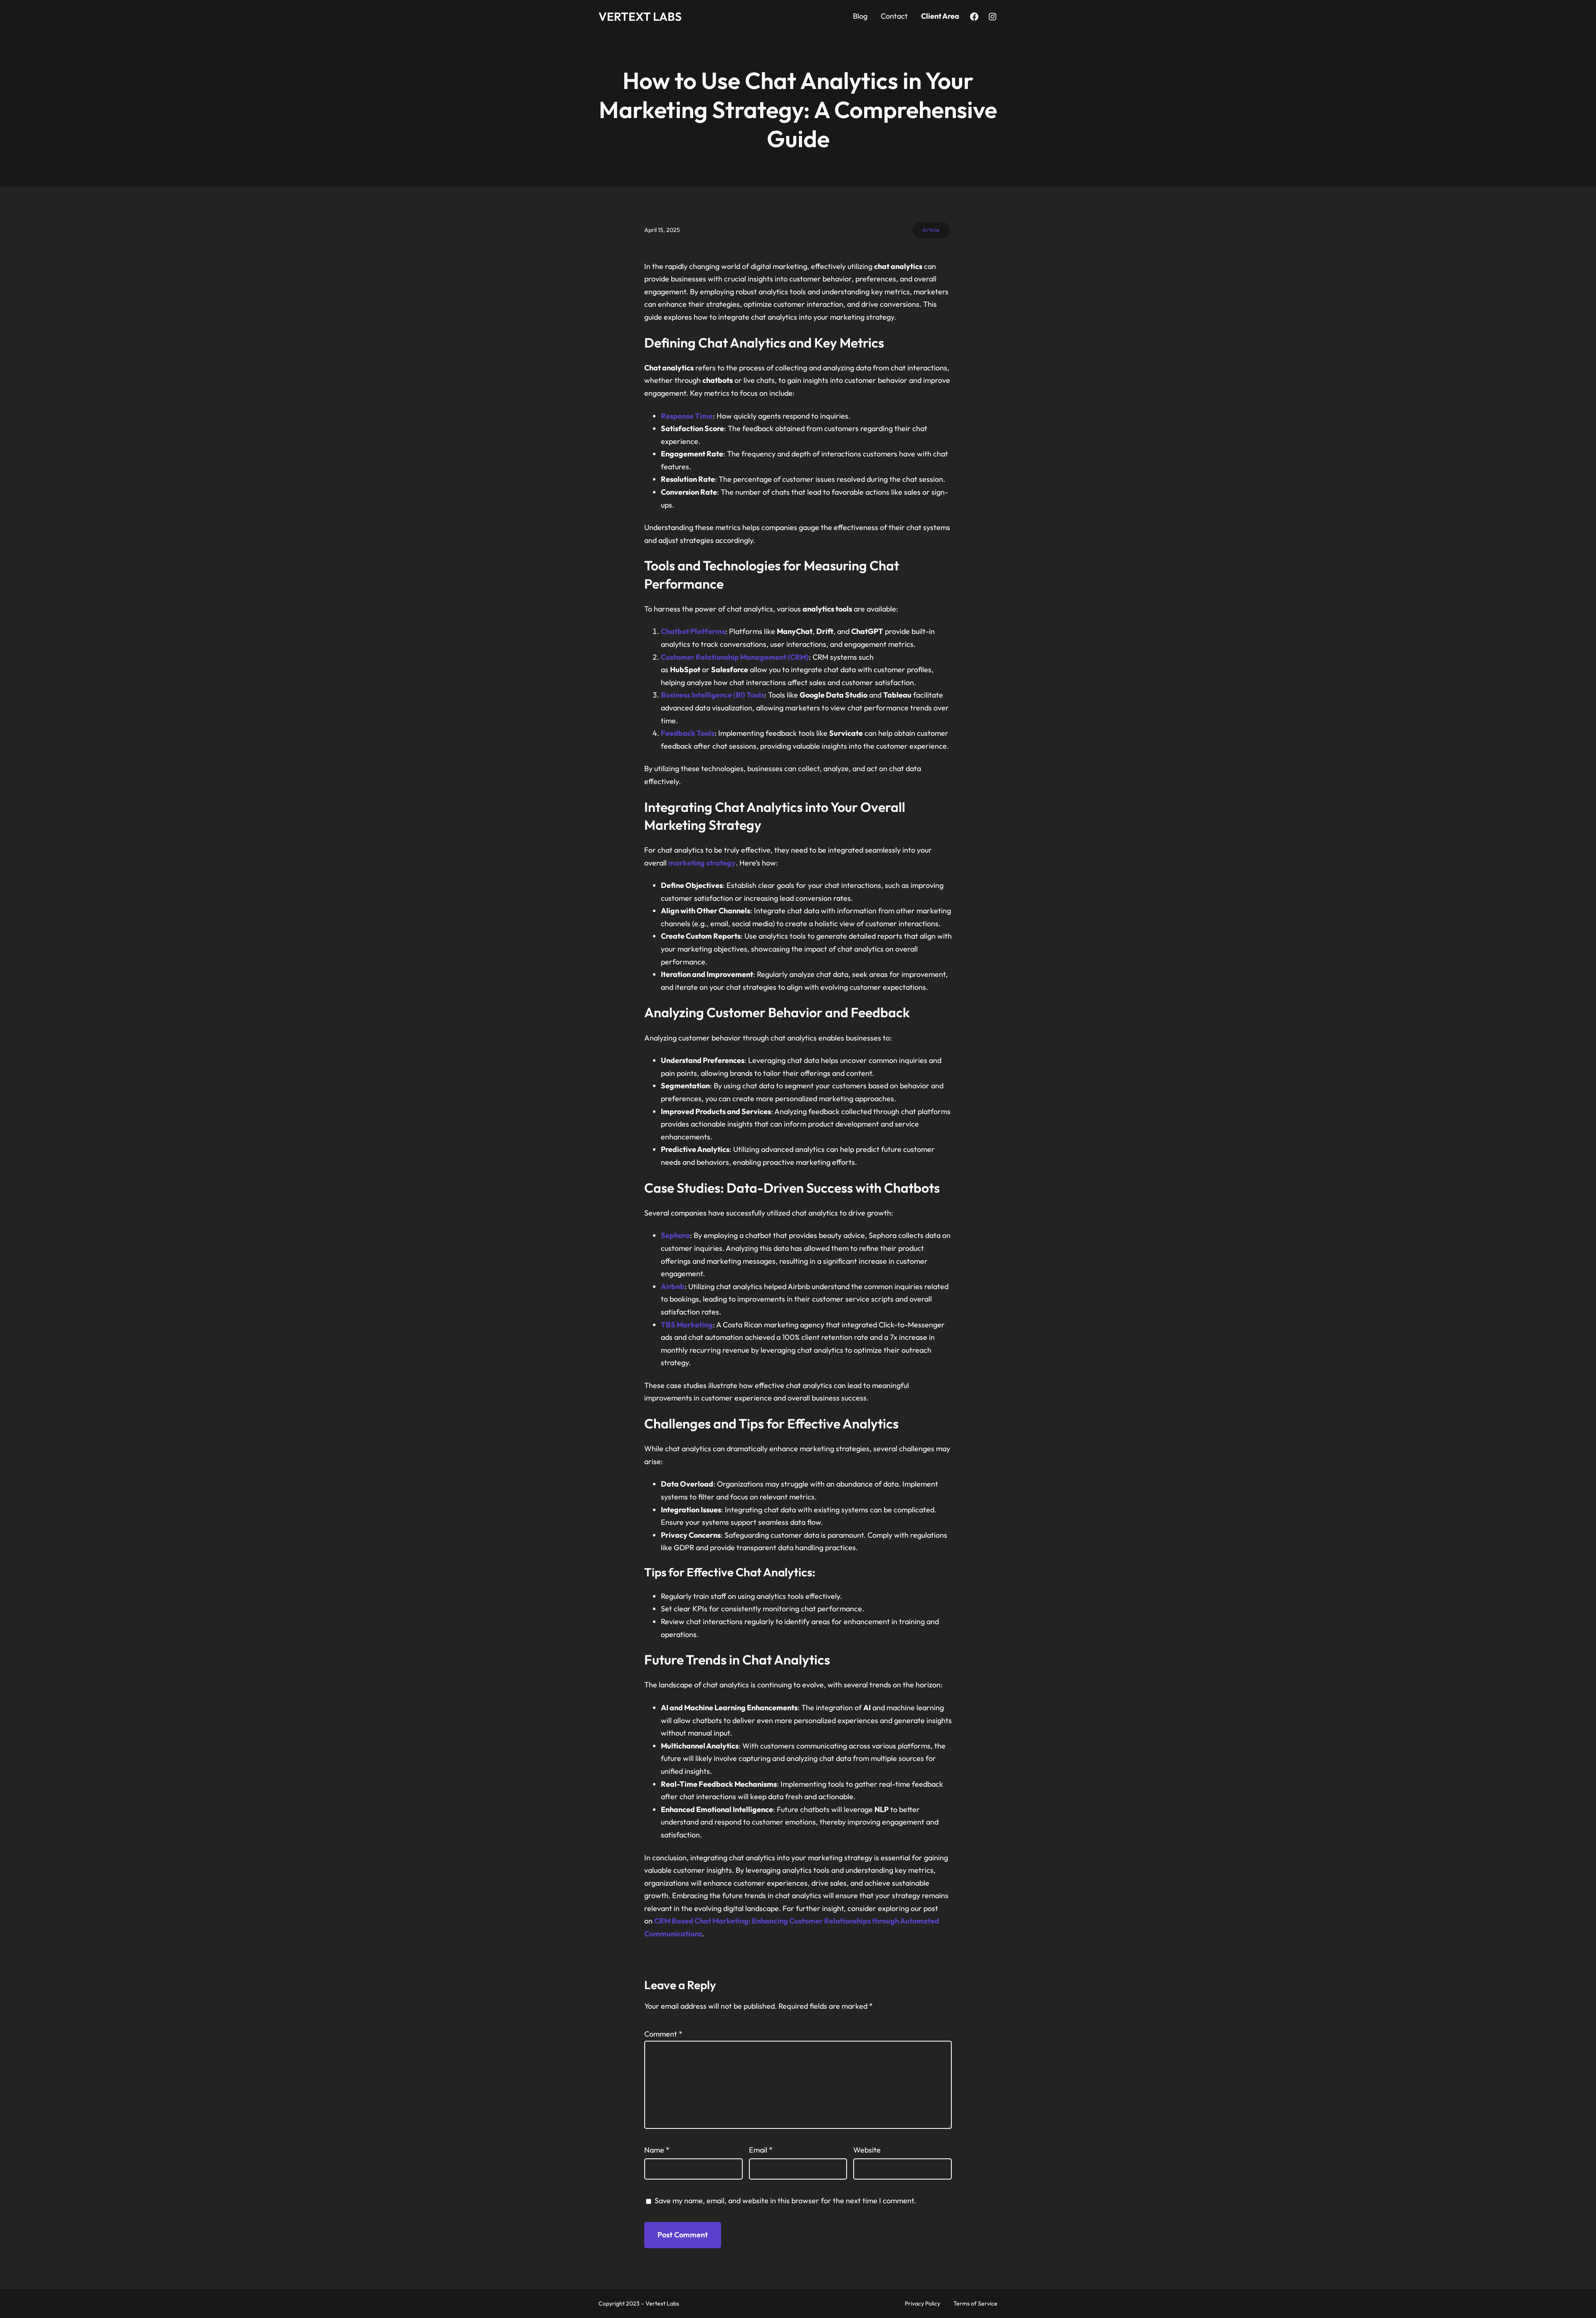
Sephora (675, 1235)
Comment (663, 2034)
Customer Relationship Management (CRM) (735, 657)
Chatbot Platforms (693, 631)
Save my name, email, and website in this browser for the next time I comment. (785, 2201)
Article (931, 230)
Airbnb (673, 1286)
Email (761, 2150)
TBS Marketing (687, 1325)
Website (867, 2150)
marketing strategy (702, 863)
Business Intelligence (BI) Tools (713, 695)
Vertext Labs (640, 16)
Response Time (687, 416)
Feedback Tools (688, 733)
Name (657, 2150)
